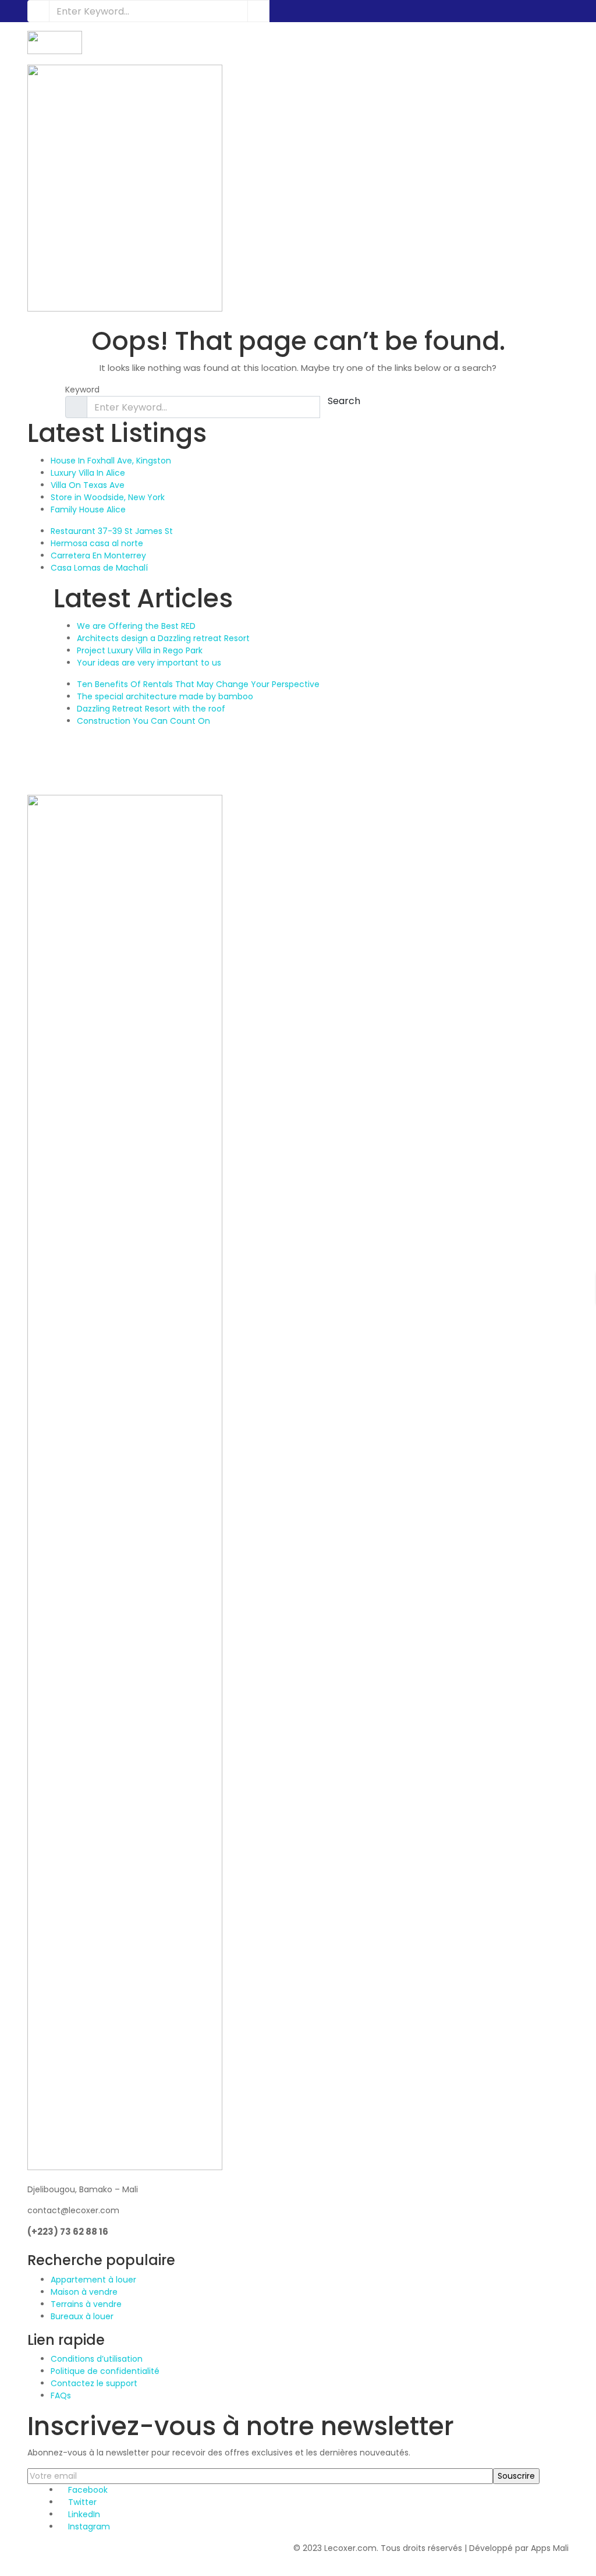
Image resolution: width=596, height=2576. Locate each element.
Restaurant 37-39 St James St (112, 531)
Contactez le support (94, 2383)
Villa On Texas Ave (88, 485)
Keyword (82, 390)
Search (344, 401)
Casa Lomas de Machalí (99, 568)
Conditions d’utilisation (97, 2359)
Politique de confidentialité (105, 2371)
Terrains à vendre (86, 2304)
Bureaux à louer (82, 2316)
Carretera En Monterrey (98, 555)
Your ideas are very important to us (149, 663)
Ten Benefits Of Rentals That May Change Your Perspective (198, 684)
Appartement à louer (93, 2280)
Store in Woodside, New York (108, 497)
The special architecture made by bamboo (165, 696)
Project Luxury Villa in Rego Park (140, 650)
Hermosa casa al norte (97, 543)
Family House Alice (88, 509)
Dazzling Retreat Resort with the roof (151, 709)
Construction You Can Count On (143, 721)
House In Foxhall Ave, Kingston (111, 461)
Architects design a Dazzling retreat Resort (163, 638)
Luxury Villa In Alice (88, 473)
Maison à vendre (84, 2292)
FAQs (61, 2395)
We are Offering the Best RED (136, 626)
